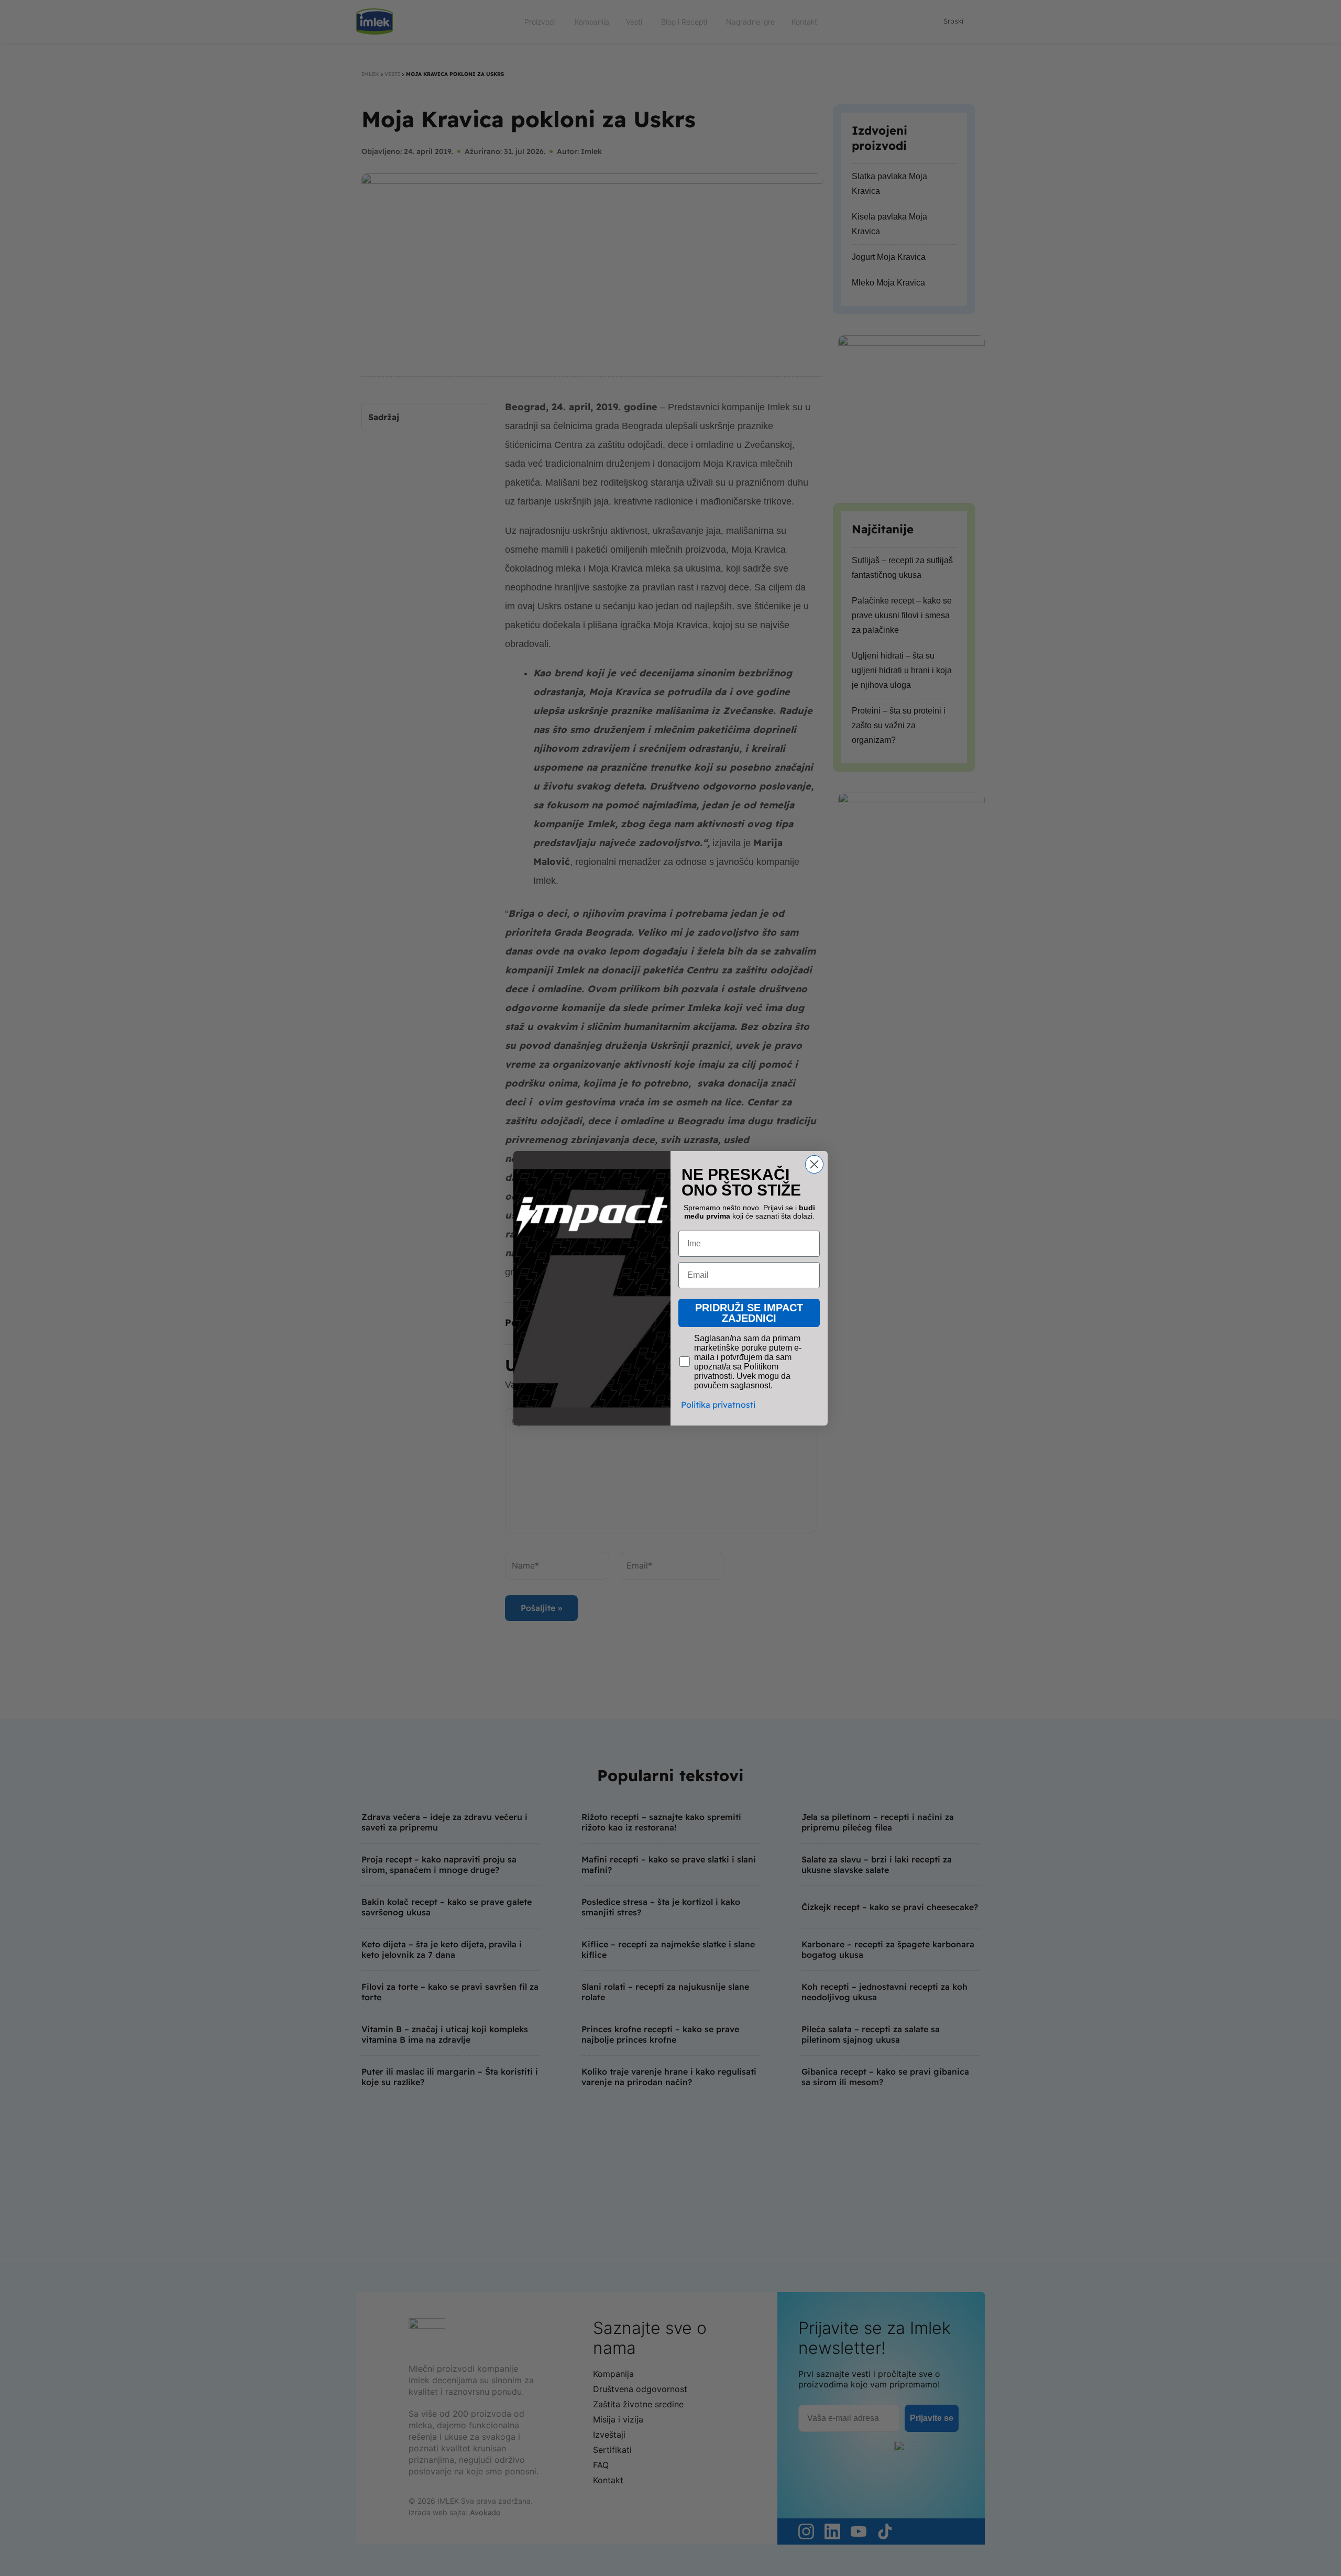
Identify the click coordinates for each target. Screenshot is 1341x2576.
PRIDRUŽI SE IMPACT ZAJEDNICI (749, 1313)
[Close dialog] (814, 1164)
